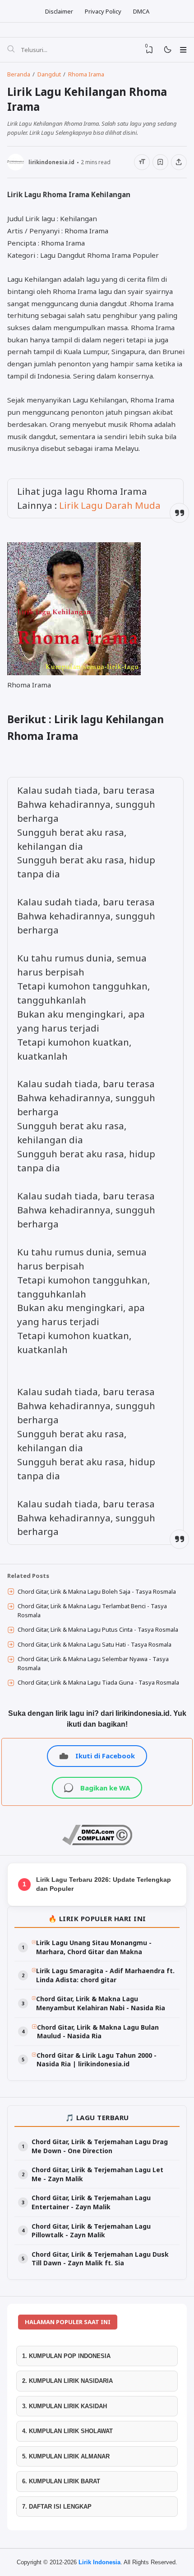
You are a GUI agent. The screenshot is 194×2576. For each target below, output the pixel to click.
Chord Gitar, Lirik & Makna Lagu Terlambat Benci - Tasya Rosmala (92, 1610)
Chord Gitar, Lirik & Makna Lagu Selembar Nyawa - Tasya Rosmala (93, 1663)
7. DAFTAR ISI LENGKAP (57, 2507)
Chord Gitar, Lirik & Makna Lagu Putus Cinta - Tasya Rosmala (98, 1629)
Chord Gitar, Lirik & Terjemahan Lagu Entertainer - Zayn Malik (91, 2202)
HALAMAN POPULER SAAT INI (68, 2322)
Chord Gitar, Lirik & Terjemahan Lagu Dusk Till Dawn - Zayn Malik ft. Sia (100, 2259)
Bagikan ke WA (105, 1788)
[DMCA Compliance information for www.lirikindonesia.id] (97, 1843)
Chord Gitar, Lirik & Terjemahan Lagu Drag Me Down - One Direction (100, 2146)
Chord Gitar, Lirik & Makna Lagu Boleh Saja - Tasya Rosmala (97, 1591)
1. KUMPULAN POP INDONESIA (66, 2356)
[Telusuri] (11, 50)
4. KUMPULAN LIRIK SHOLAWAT (67, 2431)
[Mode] (167, 50)
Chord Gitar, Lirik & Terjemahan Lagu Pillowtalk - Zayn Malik (91, 2231)
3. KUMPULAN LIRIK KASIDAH (65, 2406)
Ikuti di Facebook (105, 1756)
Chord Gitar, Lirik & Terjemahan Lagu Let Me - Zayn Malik (97, 2174)
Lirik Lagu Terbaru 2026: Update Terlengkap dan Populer (104, 1884)
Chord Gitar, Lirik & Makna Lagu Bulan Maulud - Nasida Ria (98, 2032)
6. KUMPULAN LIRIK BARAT (61, 2481)
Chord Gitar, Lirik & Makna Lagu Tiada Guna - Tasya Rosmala (98, 1682)
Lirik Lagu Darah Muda (110, 505)
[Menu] (183, 50)
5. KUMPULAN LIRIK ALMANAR (66, 2456)
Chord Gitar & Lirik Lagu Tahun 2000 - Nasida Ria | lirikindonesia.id (97, 2060)
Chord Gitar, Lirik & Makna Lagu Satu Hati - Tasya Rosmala (95, 1644)
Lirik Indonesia (99, 2562)
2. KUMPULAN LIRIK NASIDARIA (67, 2381)
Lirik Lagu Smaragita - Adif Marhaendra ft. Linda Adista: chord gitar (105, 1975)
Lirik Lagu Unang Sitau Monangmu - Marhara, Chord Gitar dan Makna (94, 1947)
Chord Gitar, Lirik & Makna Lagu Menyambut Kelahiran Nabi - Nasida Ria (101, 2003)
